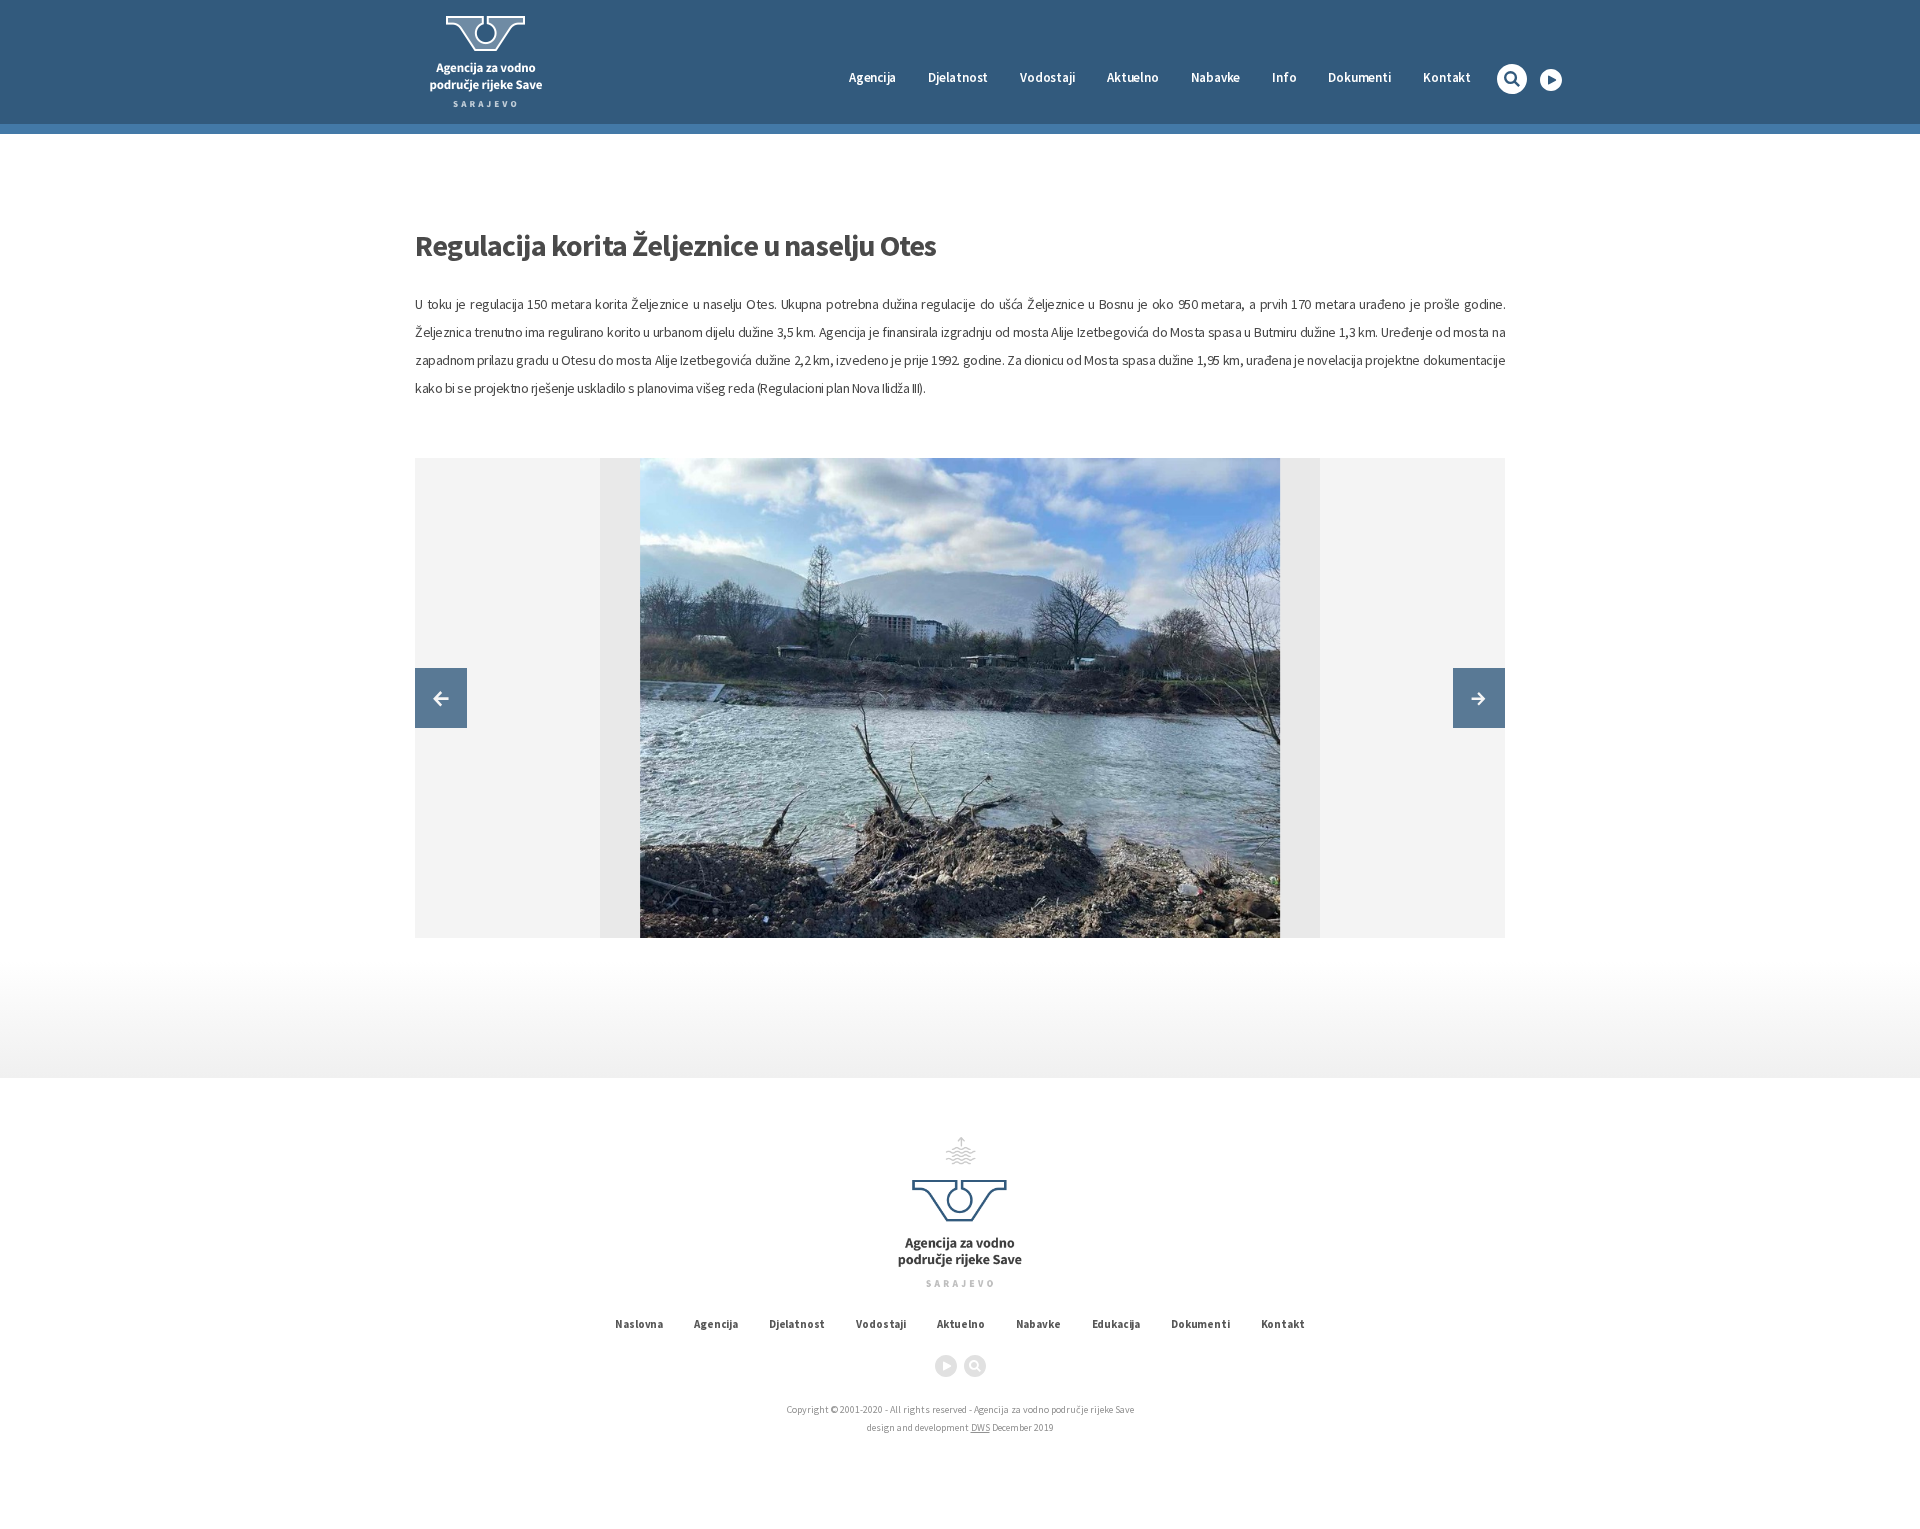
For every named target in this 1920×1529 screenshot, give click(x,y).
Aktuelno (1132, 77)
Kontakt (1447, 77)
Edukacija (1116, 1324)
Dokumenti (1359, 77)
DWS (980, 1427)
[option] (960, 698)
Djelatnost (797, 1324)
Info (1284, 77)
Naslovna (639, 1324)
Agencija (872, 77)
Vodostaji (881, 1324)
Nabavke (1216, 77)
